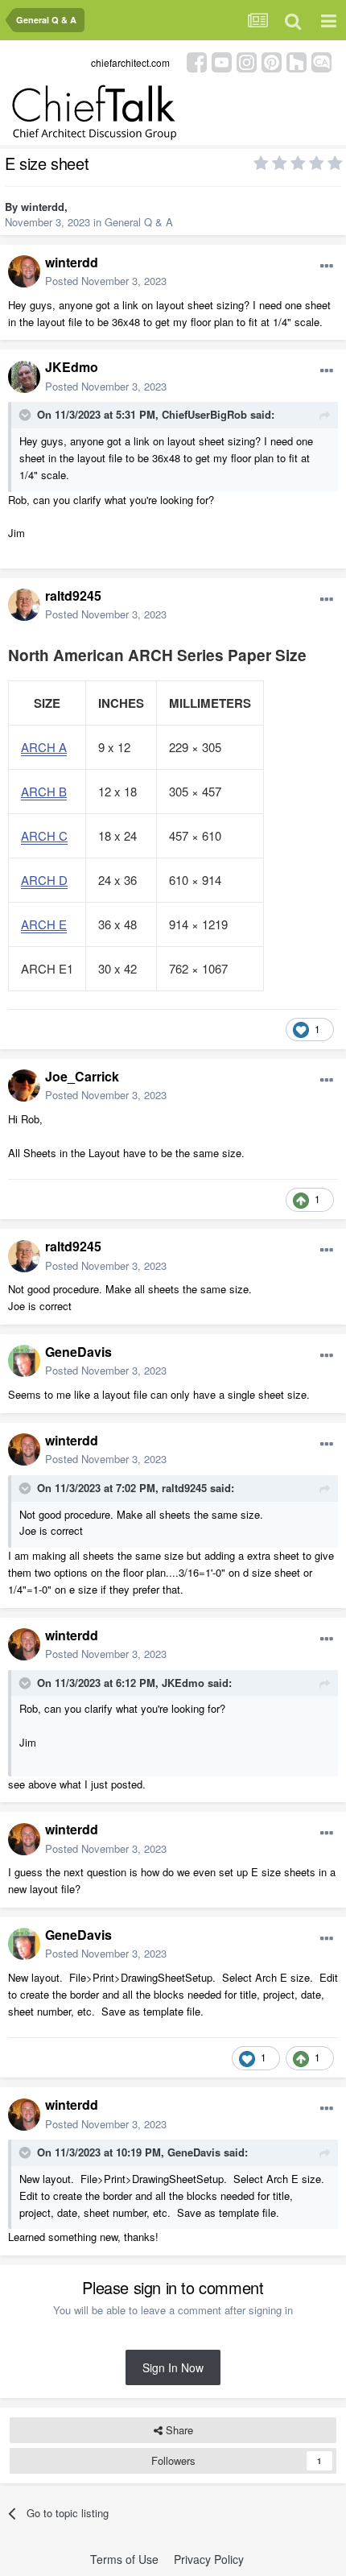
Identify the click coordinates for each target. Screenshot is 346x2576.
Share (178, 2430)
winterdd (43, 207)
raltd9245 (73, 595)
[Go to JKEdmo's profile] (24, 377)
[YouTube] (222, 61)
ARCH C (44, 835)
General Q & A (139, 222)
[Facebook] (197, 61)
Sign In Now (173, 2367)
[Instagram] (247, 61)
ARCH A (44, 747)
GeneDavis (78, 1352)
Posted (106, 281)
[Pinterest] (272, 61)
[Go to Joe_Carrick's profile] (24, 1085)
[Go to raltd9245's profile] (24, 605)
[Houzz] (297, 61)
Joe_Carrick (82, 1076)
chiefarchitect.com (130, 62)
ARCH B (44, 791)
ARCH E (44, 924)
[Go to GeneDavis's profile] (24, 1361)
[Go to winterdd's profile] (24, 271)
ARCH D (44, 880)
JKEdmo (72, 367)
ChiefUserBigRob (204, 414)
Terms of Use (124, 2559)
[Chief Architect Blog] (321, 61)
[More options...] (327, 267)
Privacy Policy (209, 2559)
